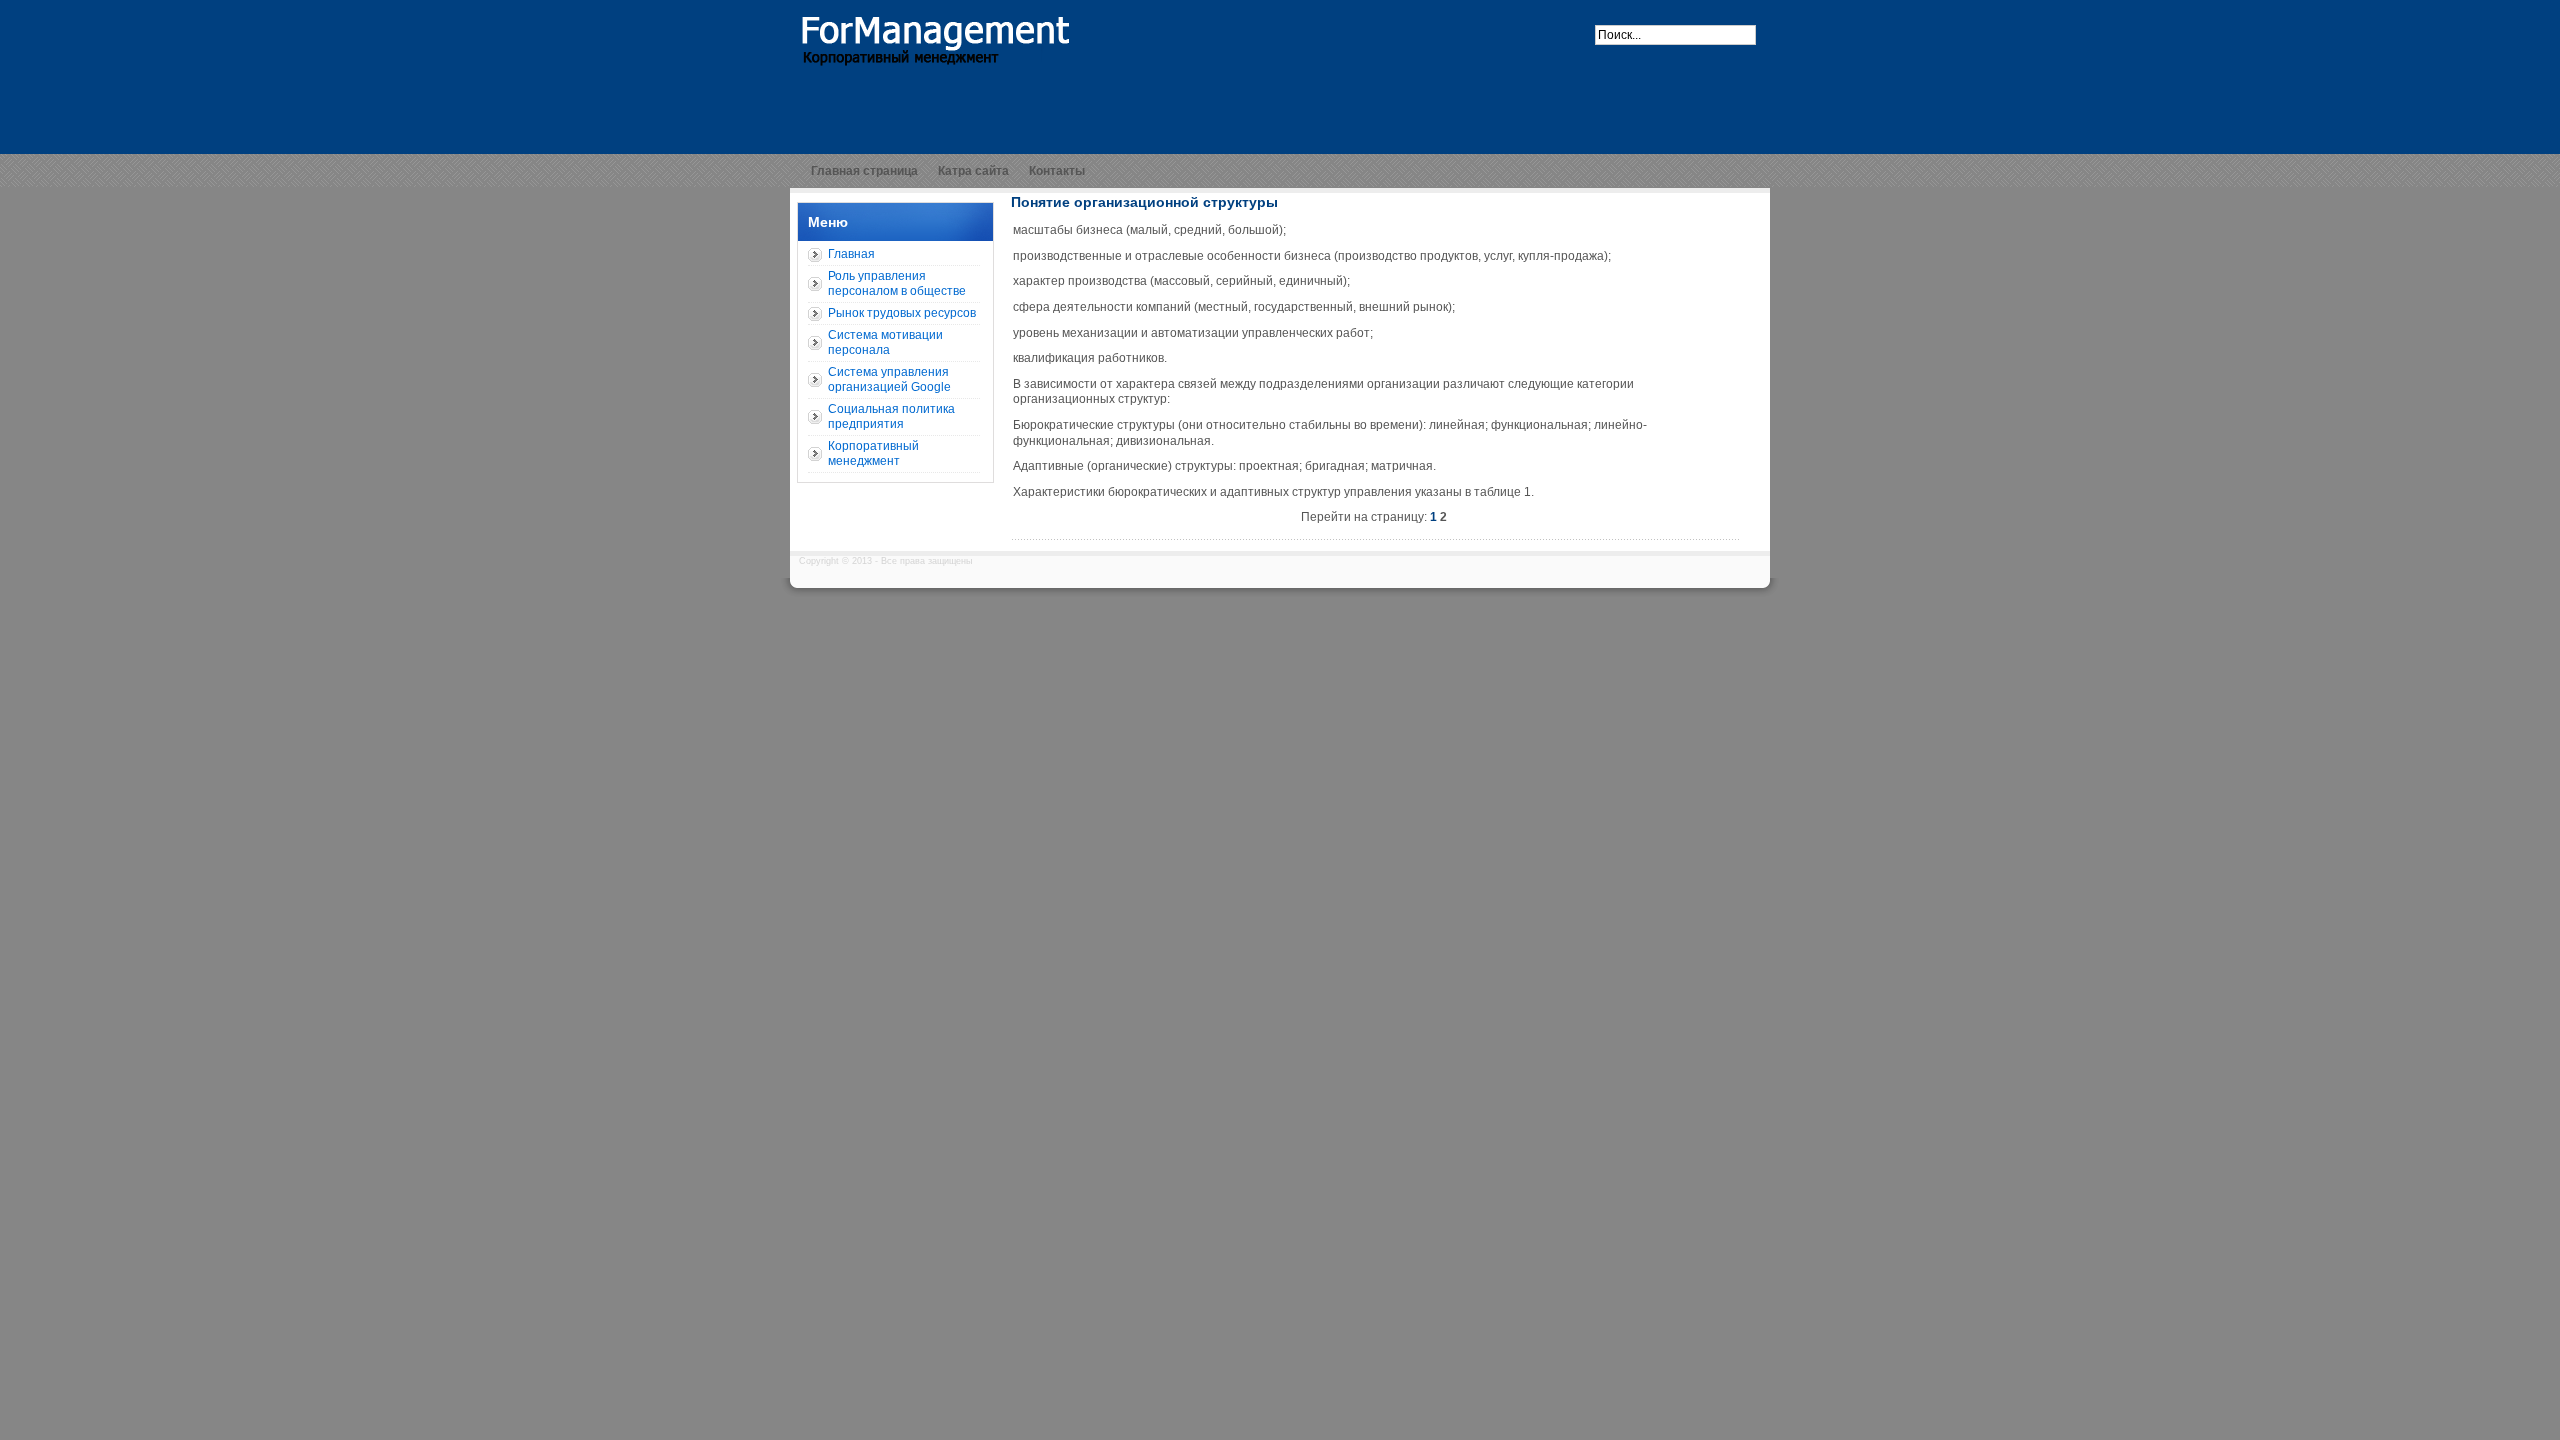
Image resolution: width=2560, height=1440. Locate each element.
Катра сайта (973, 171)
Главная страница (864, 171)
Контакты (1057, 171)
